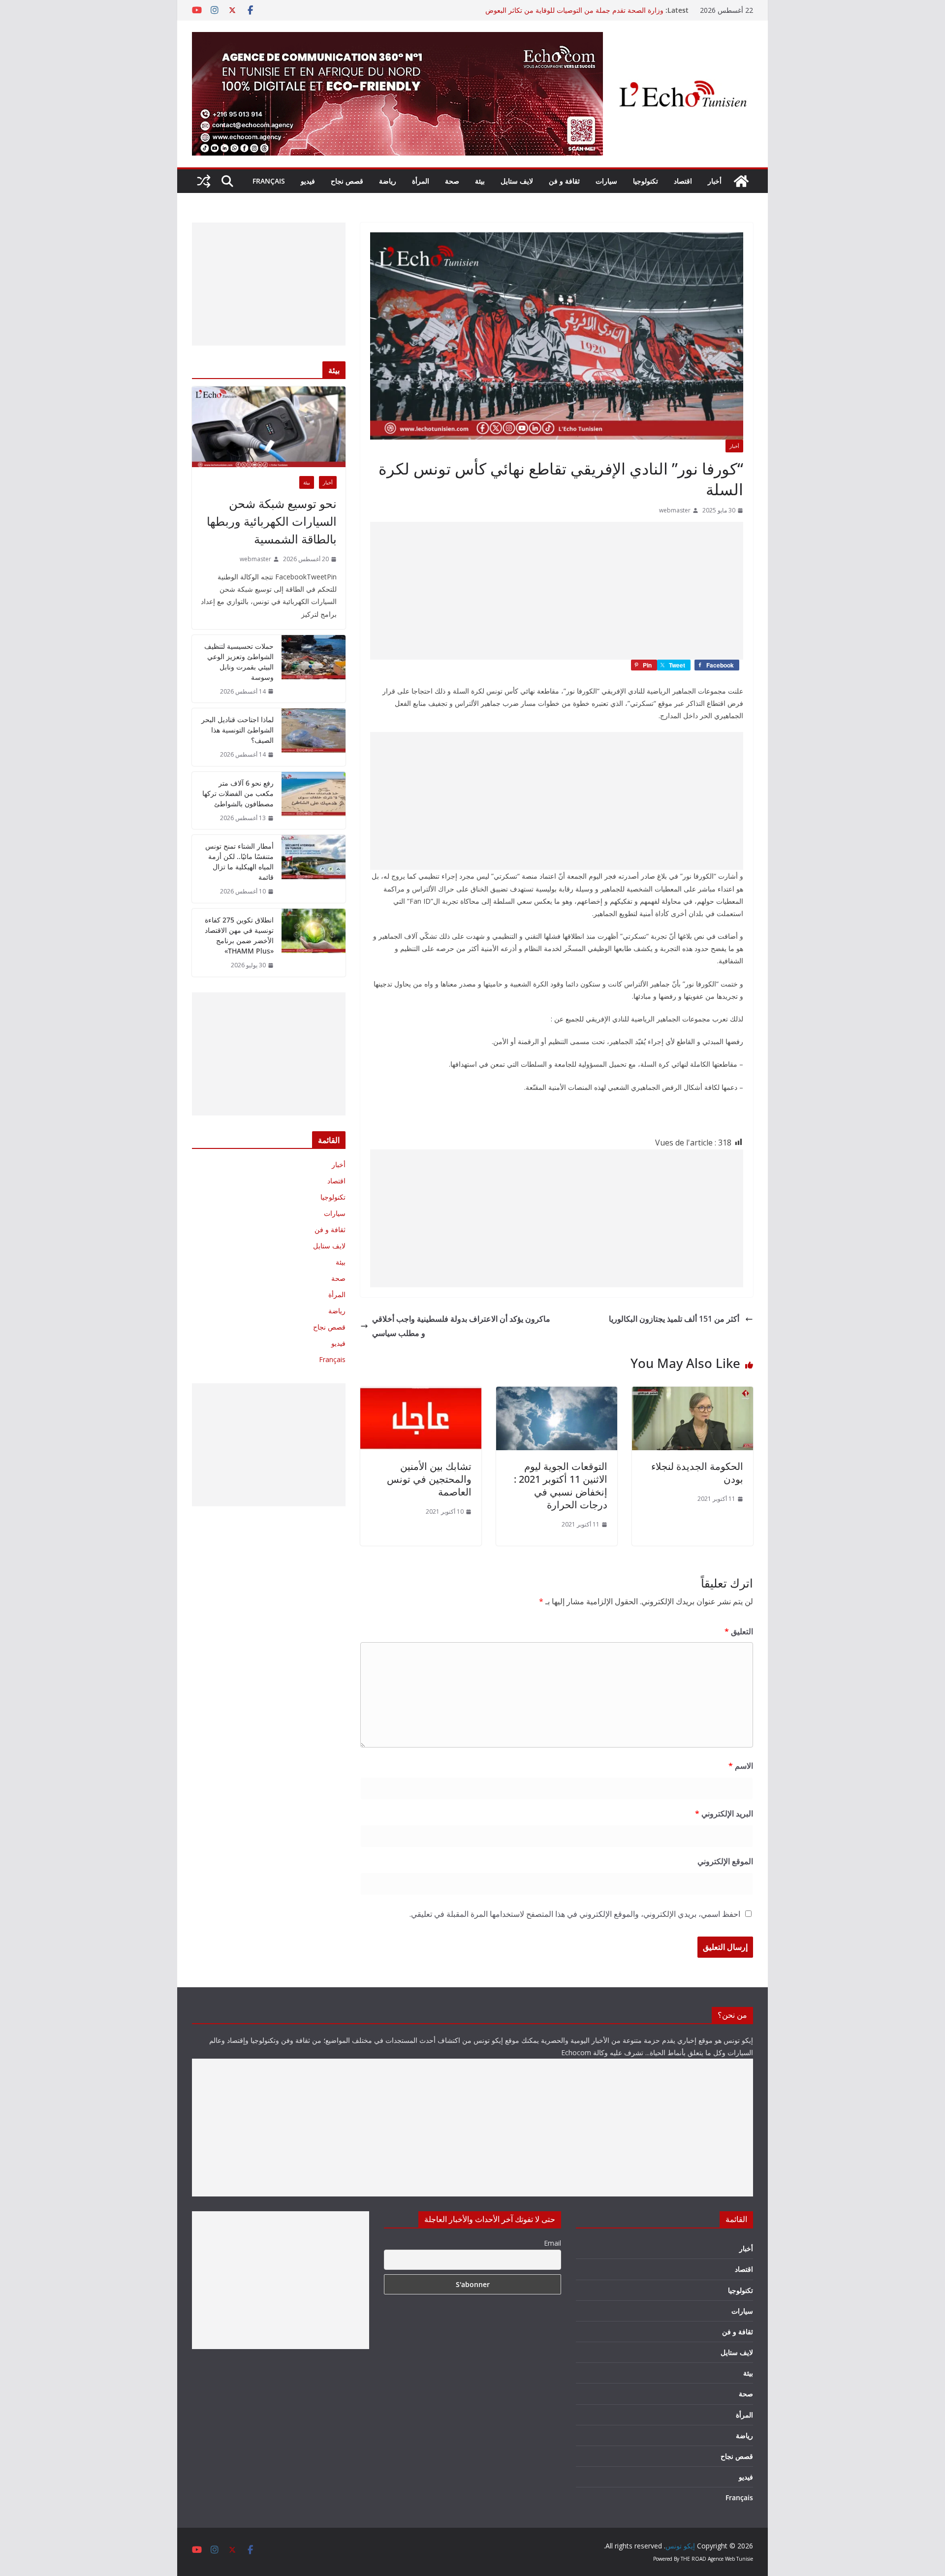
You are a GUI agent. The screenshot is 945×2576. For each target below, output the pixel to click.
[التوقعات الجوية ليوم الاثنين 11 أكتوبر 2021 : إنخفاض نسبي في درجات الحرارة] (557, 1394)
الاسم (741, 1766)
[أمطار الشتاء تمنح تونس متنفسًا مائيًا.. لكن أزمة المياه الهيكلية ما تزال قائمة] (314, 869)
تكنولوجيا (646, 181)
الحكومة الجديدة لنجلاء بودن (697, 1473)
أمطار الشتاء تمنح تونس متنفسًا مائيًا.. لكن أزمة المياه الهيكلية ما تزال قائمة (239, 861)
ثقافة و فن (564, 181)
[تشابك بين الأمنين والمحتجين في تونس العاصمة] (421, 1394)
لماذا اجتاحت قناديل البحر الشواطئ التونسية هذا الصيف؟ (237, 730)
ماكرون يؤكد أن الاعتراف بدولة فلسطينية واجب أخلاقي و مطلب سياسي (461, 1326)
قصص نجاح (347, 181)
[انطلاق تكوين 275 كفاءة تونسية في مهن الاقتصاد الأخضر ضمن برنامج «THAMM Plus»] (314, 943)
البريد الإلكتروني (724, 1813)
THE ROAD (693, 2559)
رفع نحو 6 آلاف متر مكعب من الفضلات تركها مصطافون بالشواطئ (238, 793)
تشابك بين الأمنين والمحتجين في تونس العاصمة (429, 1479)
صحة (452, 181)
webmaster (675, 510)
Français (269, 181)
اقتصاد (683, 181)
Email (552, 2243)
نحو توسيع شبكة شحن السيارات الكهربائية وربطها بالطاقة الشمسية (272, 521)
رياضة (388, 181)
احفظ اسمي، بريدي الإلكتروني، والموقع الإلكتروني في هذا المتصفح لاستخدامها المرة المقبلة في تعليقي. (575, 1914)
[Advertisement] (557, 591)
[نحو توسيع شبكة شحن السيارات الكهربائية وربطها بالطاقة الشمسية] (269, 427)
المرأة (421, 181)
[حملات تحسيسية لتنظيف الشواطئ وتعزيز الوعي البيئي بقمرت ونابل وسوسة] (314, 669)
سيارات (606, 181)
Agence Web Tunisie (730, 2559)
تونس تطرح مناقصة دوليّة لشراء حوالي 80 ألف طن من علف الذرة (568, 10)
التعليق (739, 1631)
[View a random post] (204, 181)
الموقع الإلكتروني (725, 1861)
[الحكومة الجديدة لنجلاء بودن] (693, 1394)
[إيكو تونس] (741, 181)
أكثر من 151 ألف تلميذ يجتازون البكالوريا (675, 1319)
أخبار (715, 181)
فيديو (308, 181)
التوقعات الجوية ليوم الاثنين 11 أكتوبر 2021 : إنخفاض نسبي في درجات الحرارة (561, 1485)
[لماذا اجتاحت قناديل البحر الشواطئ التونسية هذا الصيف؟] (314, 737)
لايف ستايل (517, 181)
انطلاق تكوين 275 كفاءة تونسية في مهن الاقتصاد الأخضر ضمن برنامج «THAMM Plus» (239, 935)
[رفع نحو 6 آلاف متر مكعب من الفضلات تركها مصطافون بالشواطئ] (314, 801)
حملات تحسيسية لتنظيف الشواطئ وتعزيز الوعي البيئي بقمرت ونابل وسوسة (239, 662)
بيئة (480, 181)
